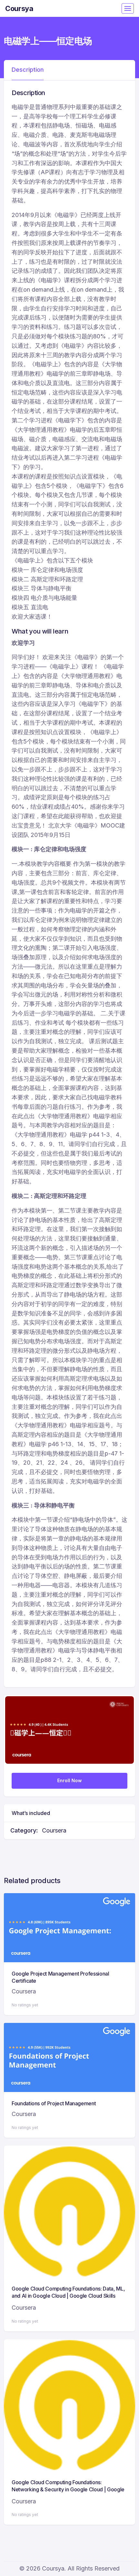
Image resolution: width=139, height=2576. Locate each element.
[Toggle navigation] (128, 8)
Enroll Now (69, 1780)
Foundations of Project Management (54, 2103)
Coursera (54, 1830)
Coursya (19, 8)
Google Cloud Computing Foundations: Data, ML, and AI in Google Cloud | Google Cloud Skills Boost (68, 2296)
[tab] (28, 70)
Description (28, 70)
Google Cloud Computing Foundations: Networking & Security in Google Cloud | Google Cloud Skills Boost (68, 2490)
